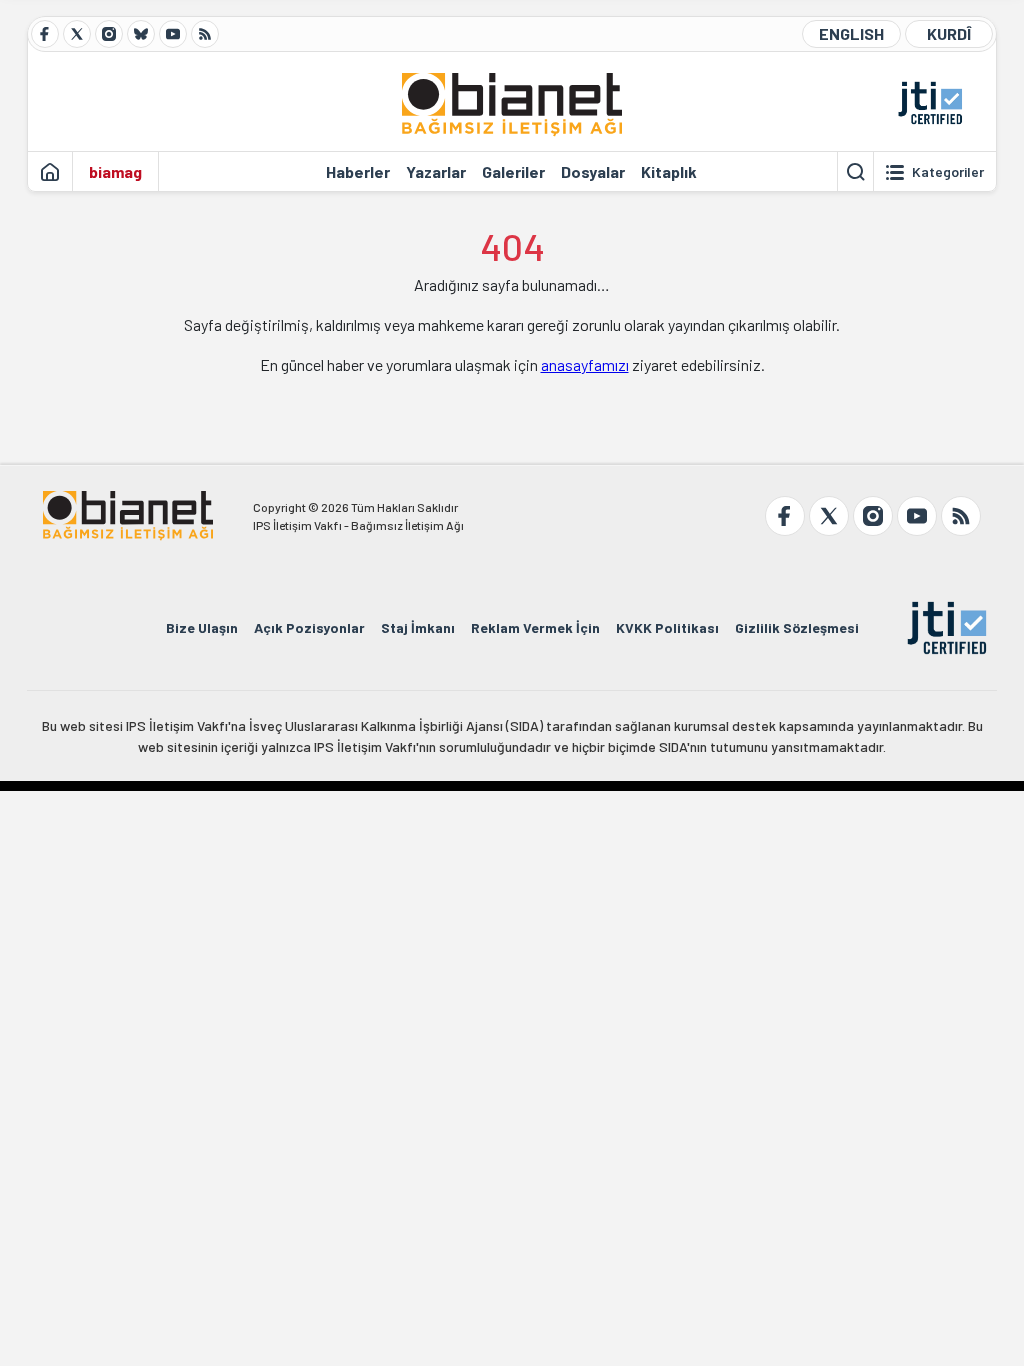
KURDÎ (949, 33)
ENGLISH (851, 33)
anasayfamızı (585, 364)
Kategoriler (948, 172)
